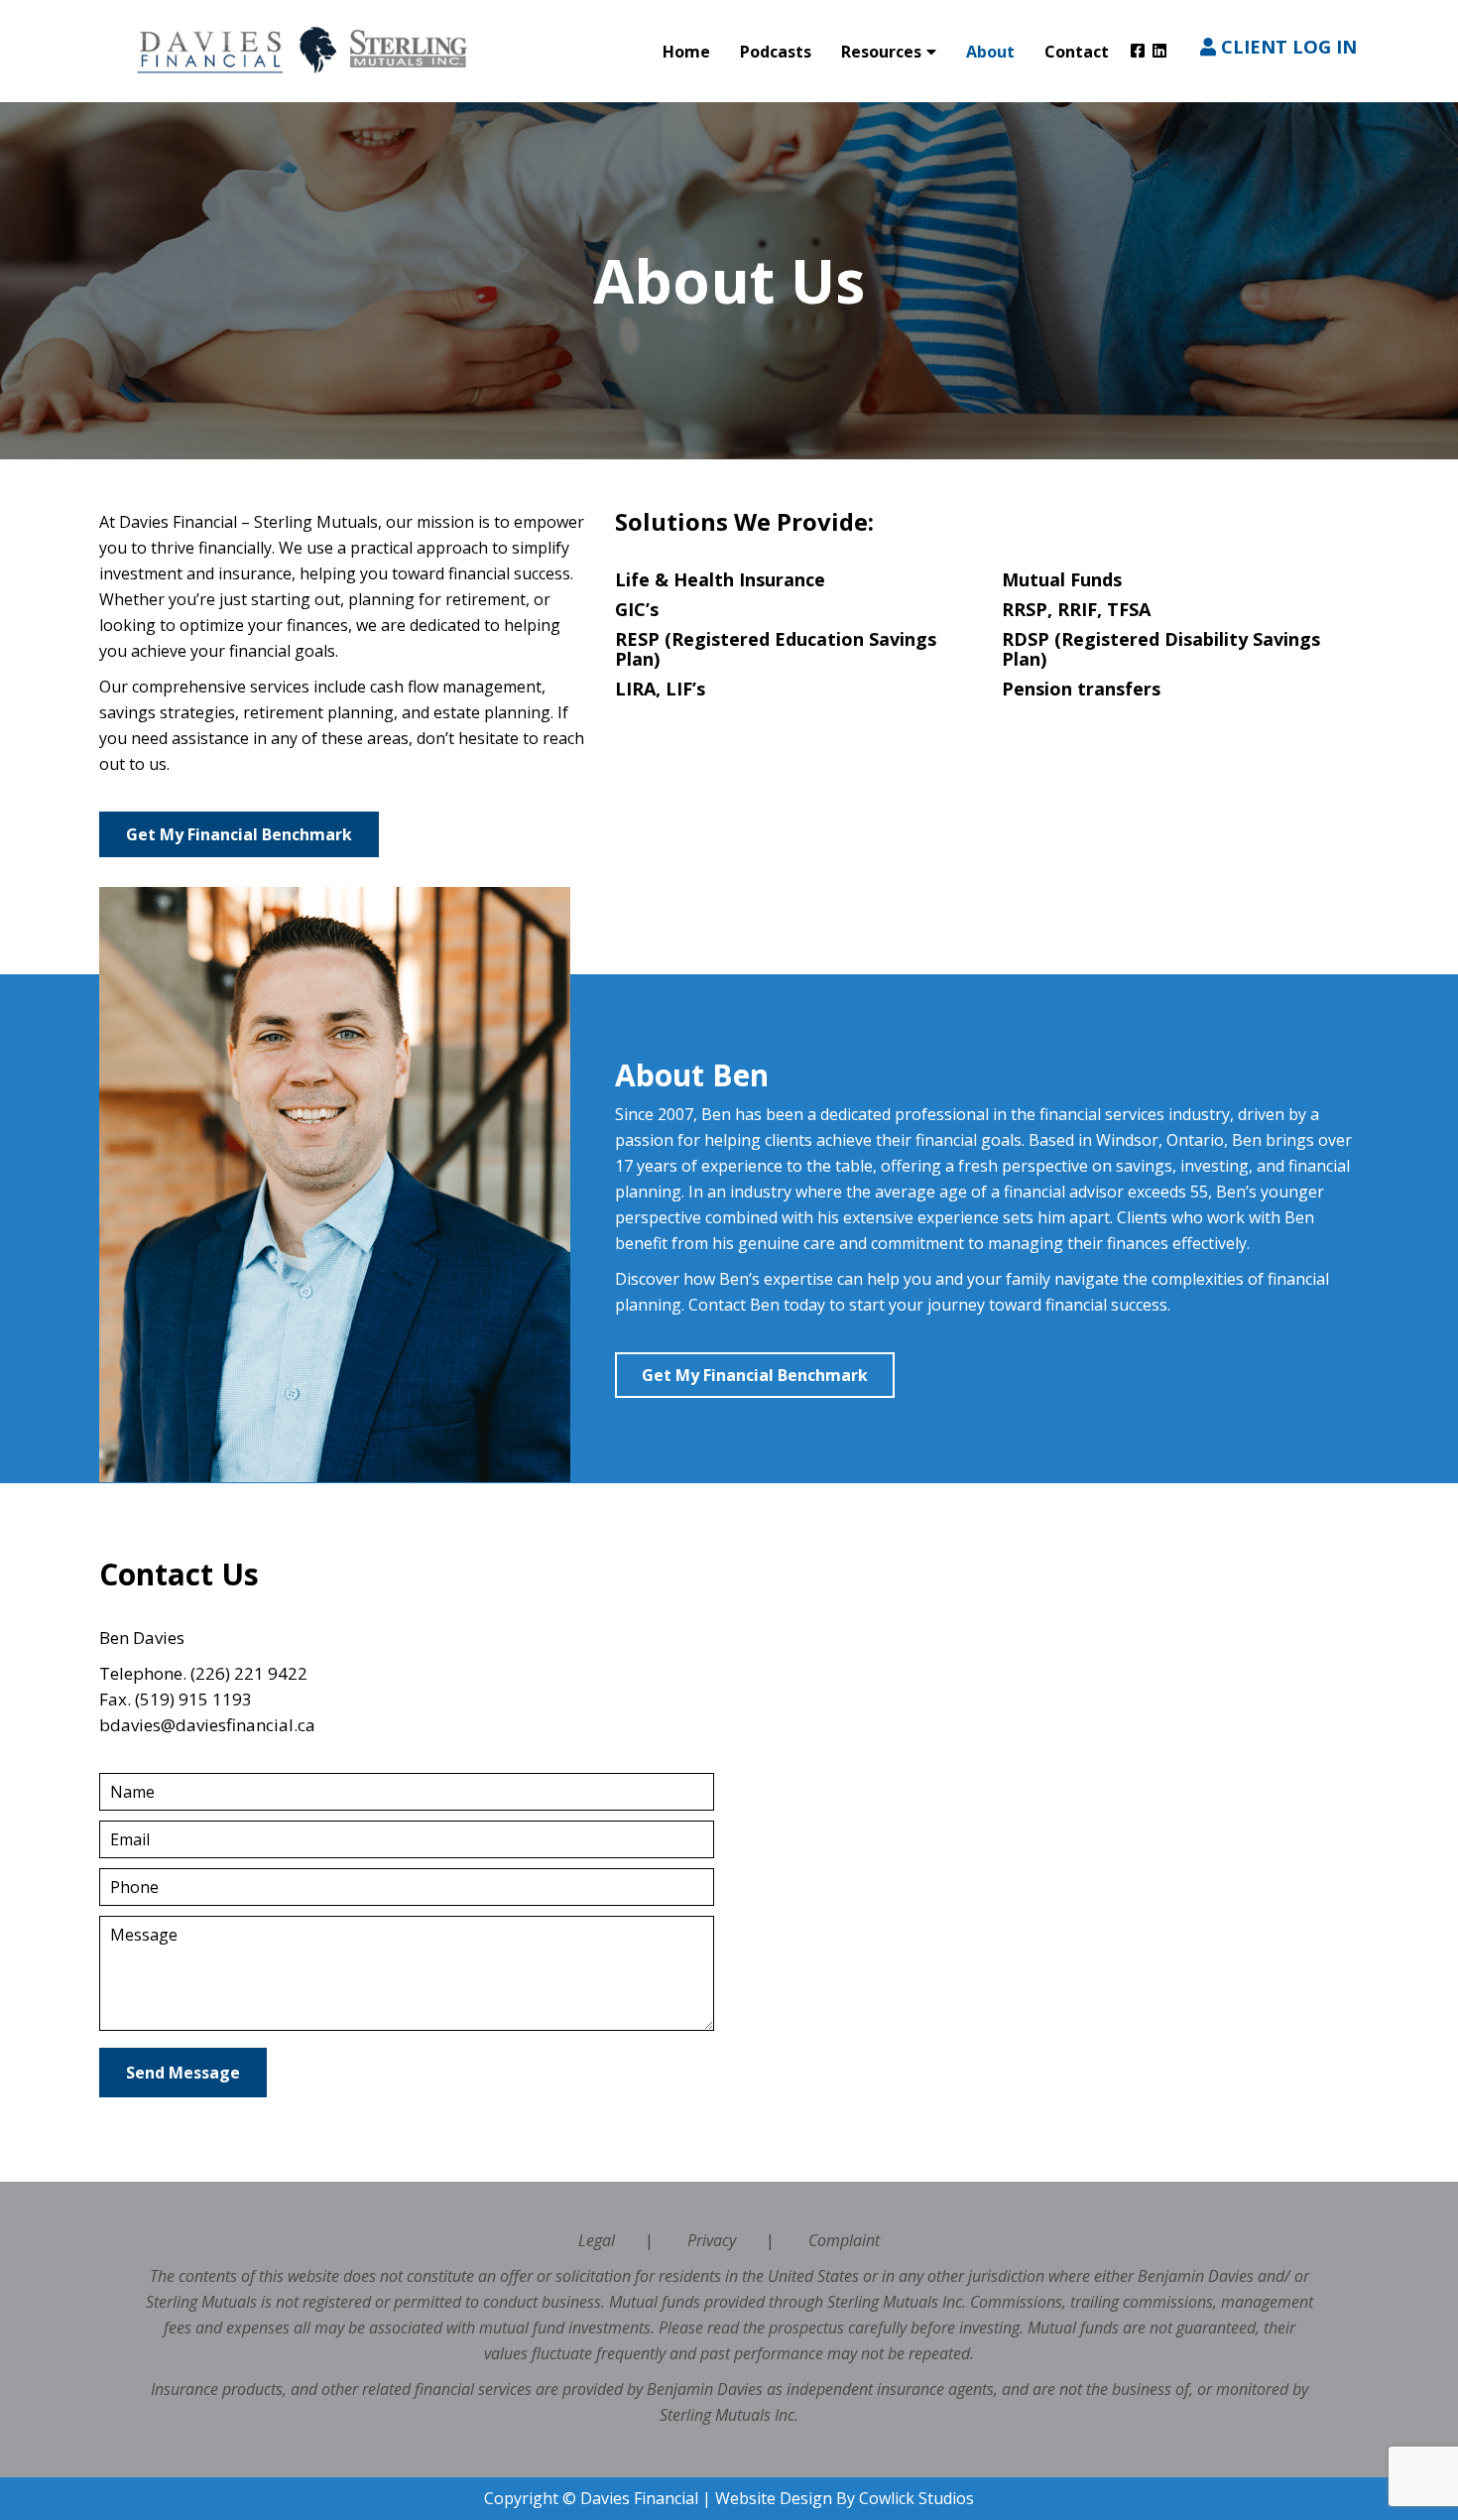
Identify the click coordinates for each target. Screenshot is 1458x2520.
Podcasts (776, 52)
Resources (881, 52)
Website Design (774, 2498)
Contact (1077, 52)
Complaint (844, 2240)
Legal (597, 2240)
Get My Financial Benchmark (239, 834)
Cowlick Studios (916, 2498)
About (990, 52)
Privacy (712, 2240)
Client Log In (1286, 46)
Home (686, 52)
